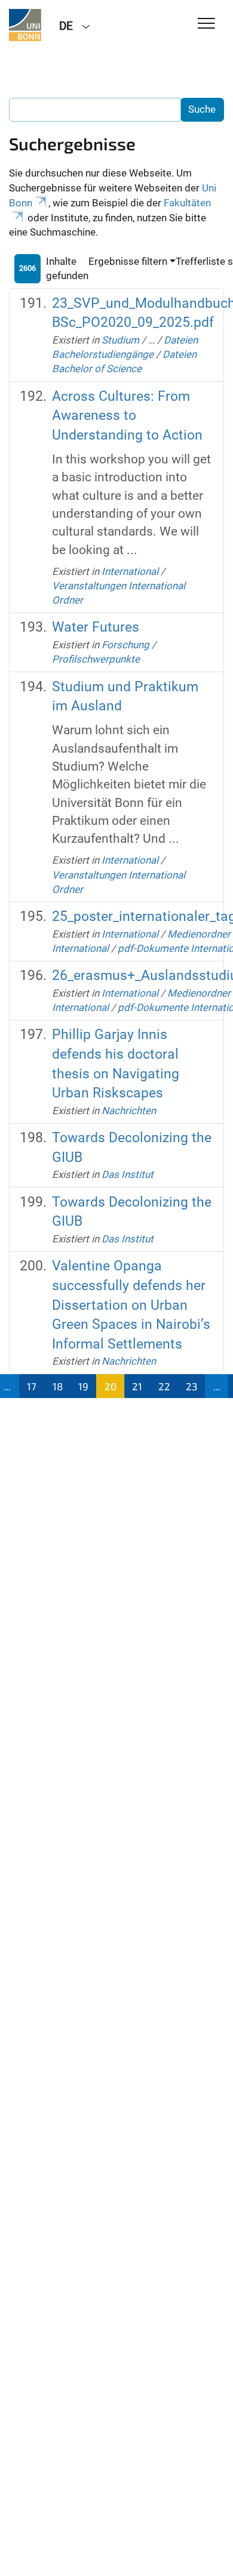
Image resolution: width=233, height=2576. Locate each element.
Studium (120, 340)
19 (83, 1386)
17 (32, 1386)
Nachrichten (129, 1111)
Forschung (125, 645)
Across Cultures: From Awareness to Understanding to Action (127, 416)
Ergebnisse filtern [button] (128, 261)
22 (164, 1386)
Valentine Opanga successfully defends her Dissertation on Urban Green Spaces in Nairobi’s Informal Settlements (131, 1305)
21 (137, 1386)
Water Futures (96, 627)
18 (58, 1386)
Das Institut (128, 1174)
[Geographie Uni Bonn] (25, 25)
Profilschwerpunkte (96, 659)
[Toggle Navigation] (206, 24)
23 (191, 1386)
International (130, 571)
